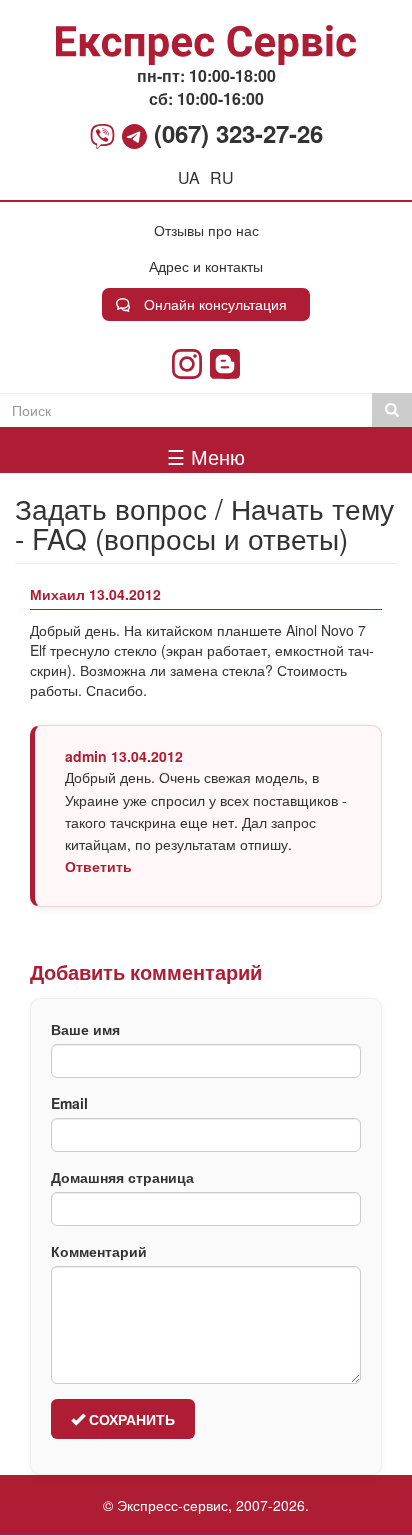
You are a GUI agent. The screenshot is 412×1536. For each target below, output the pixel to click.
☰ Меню (206, 456)
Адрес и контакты (206, 266)
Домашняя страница (122, 1177)
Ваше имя (85, 1029)
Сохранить (130, 1419)
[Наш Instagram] (187, 364)
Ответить (98, 866)
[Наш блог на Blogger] (225, 364)
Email (69, 1103)
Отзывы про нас (206, 230)
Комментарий (99, 1251)
